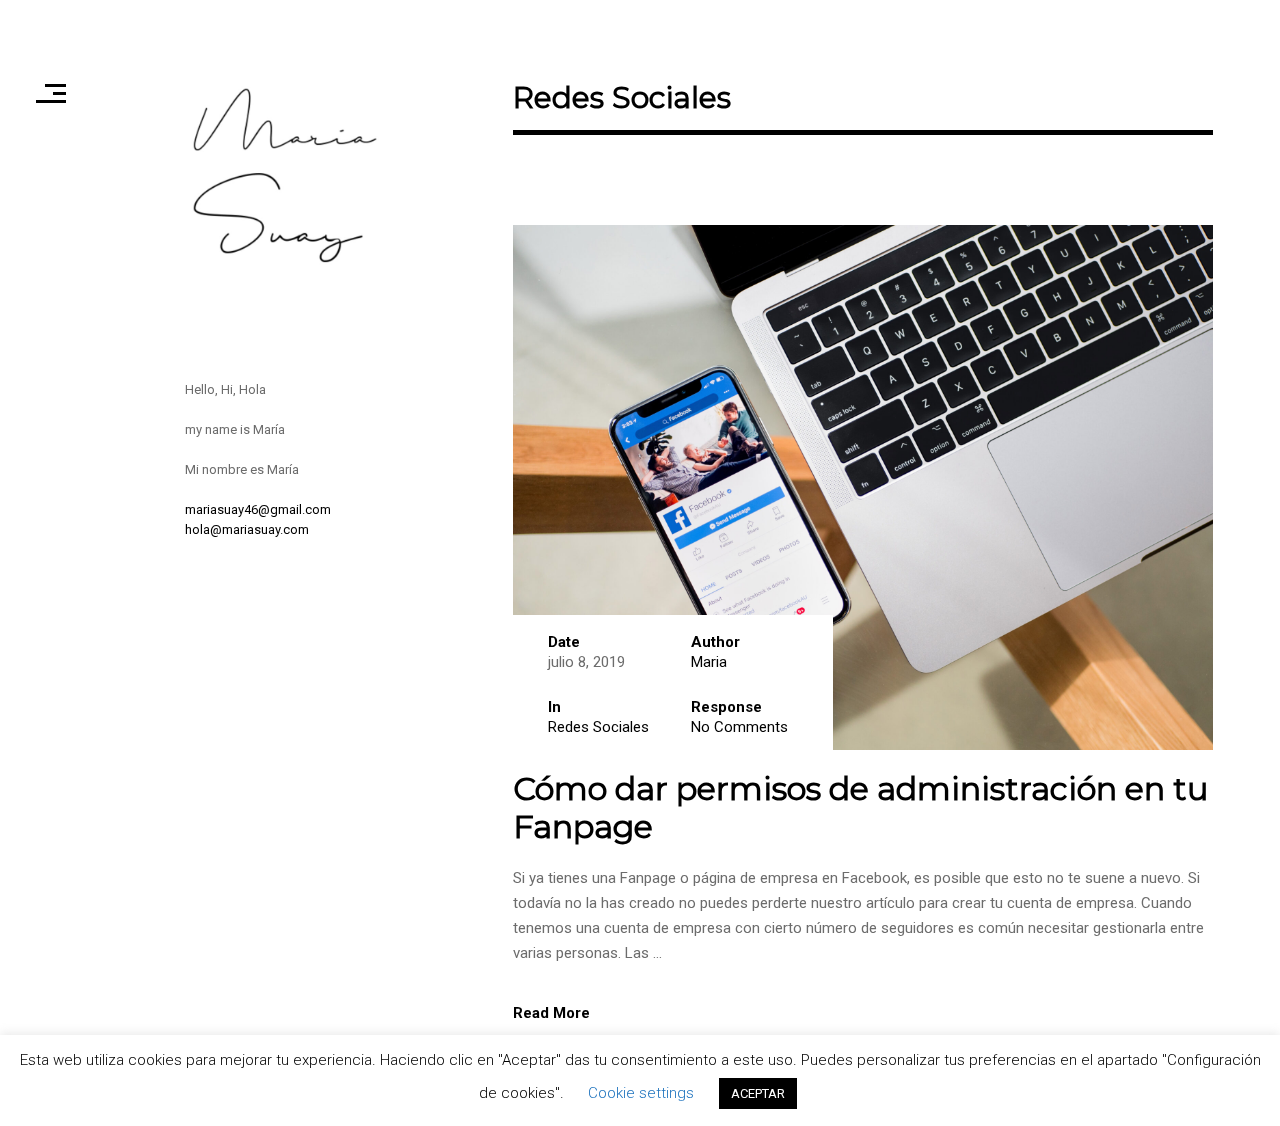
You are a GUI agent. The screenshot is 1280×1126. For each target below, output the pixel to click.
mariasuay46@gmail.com (258, 509)
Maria (709, 662)
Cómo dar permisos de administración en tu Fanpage (860, 807)
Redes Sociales (598, 727)
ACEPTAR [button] (758, 1093)
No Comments (739, 727)
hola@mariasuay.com (247, 529)
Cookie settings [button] (641, 1093)
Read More (551, 1013)
